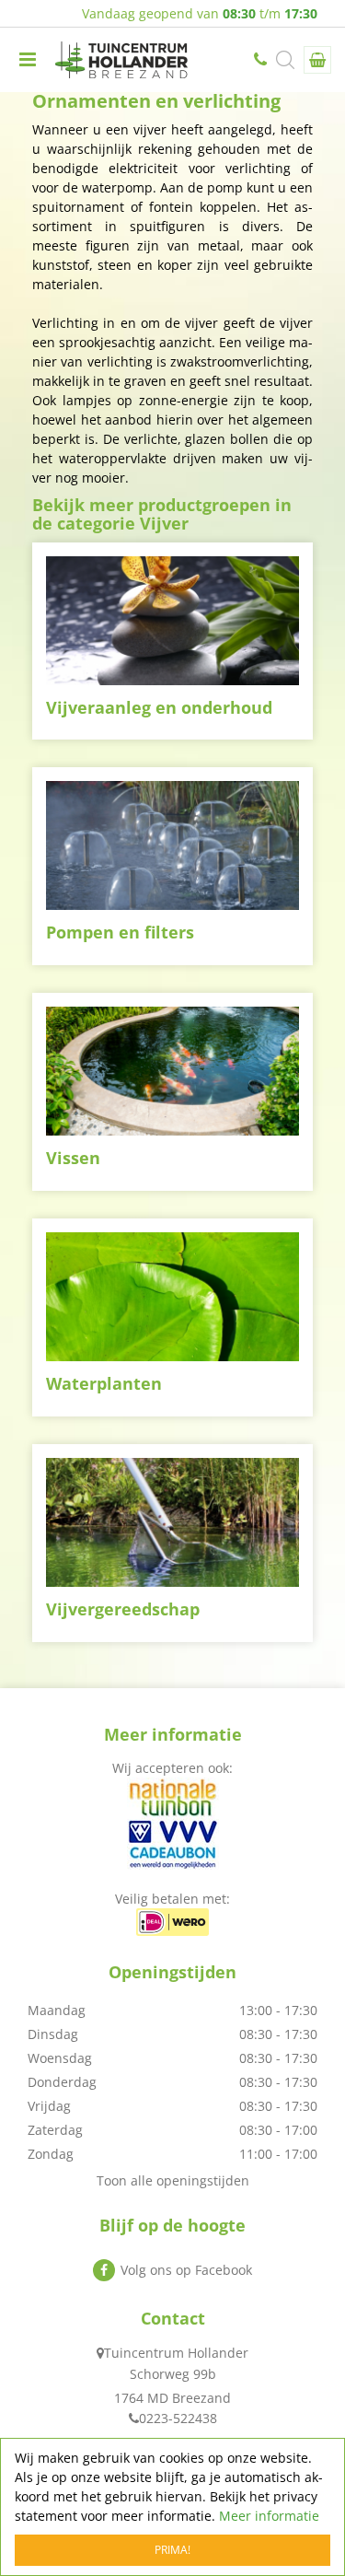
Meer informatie (269, 2516)
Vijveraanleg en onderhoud (159, 707)
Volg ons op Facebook (186, 2270)
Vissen (73, 1158)
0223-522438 (262, 60)
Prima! (172, 2550)
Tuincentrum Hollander (176, 2353)
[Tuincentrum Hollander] (121, 60)
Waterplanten (104, 1383)
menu (28, 60)
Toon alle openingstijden (173, 2180)
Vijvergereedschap (123, 1609)
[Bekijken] (317, 60)
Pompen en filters (120, 932)
